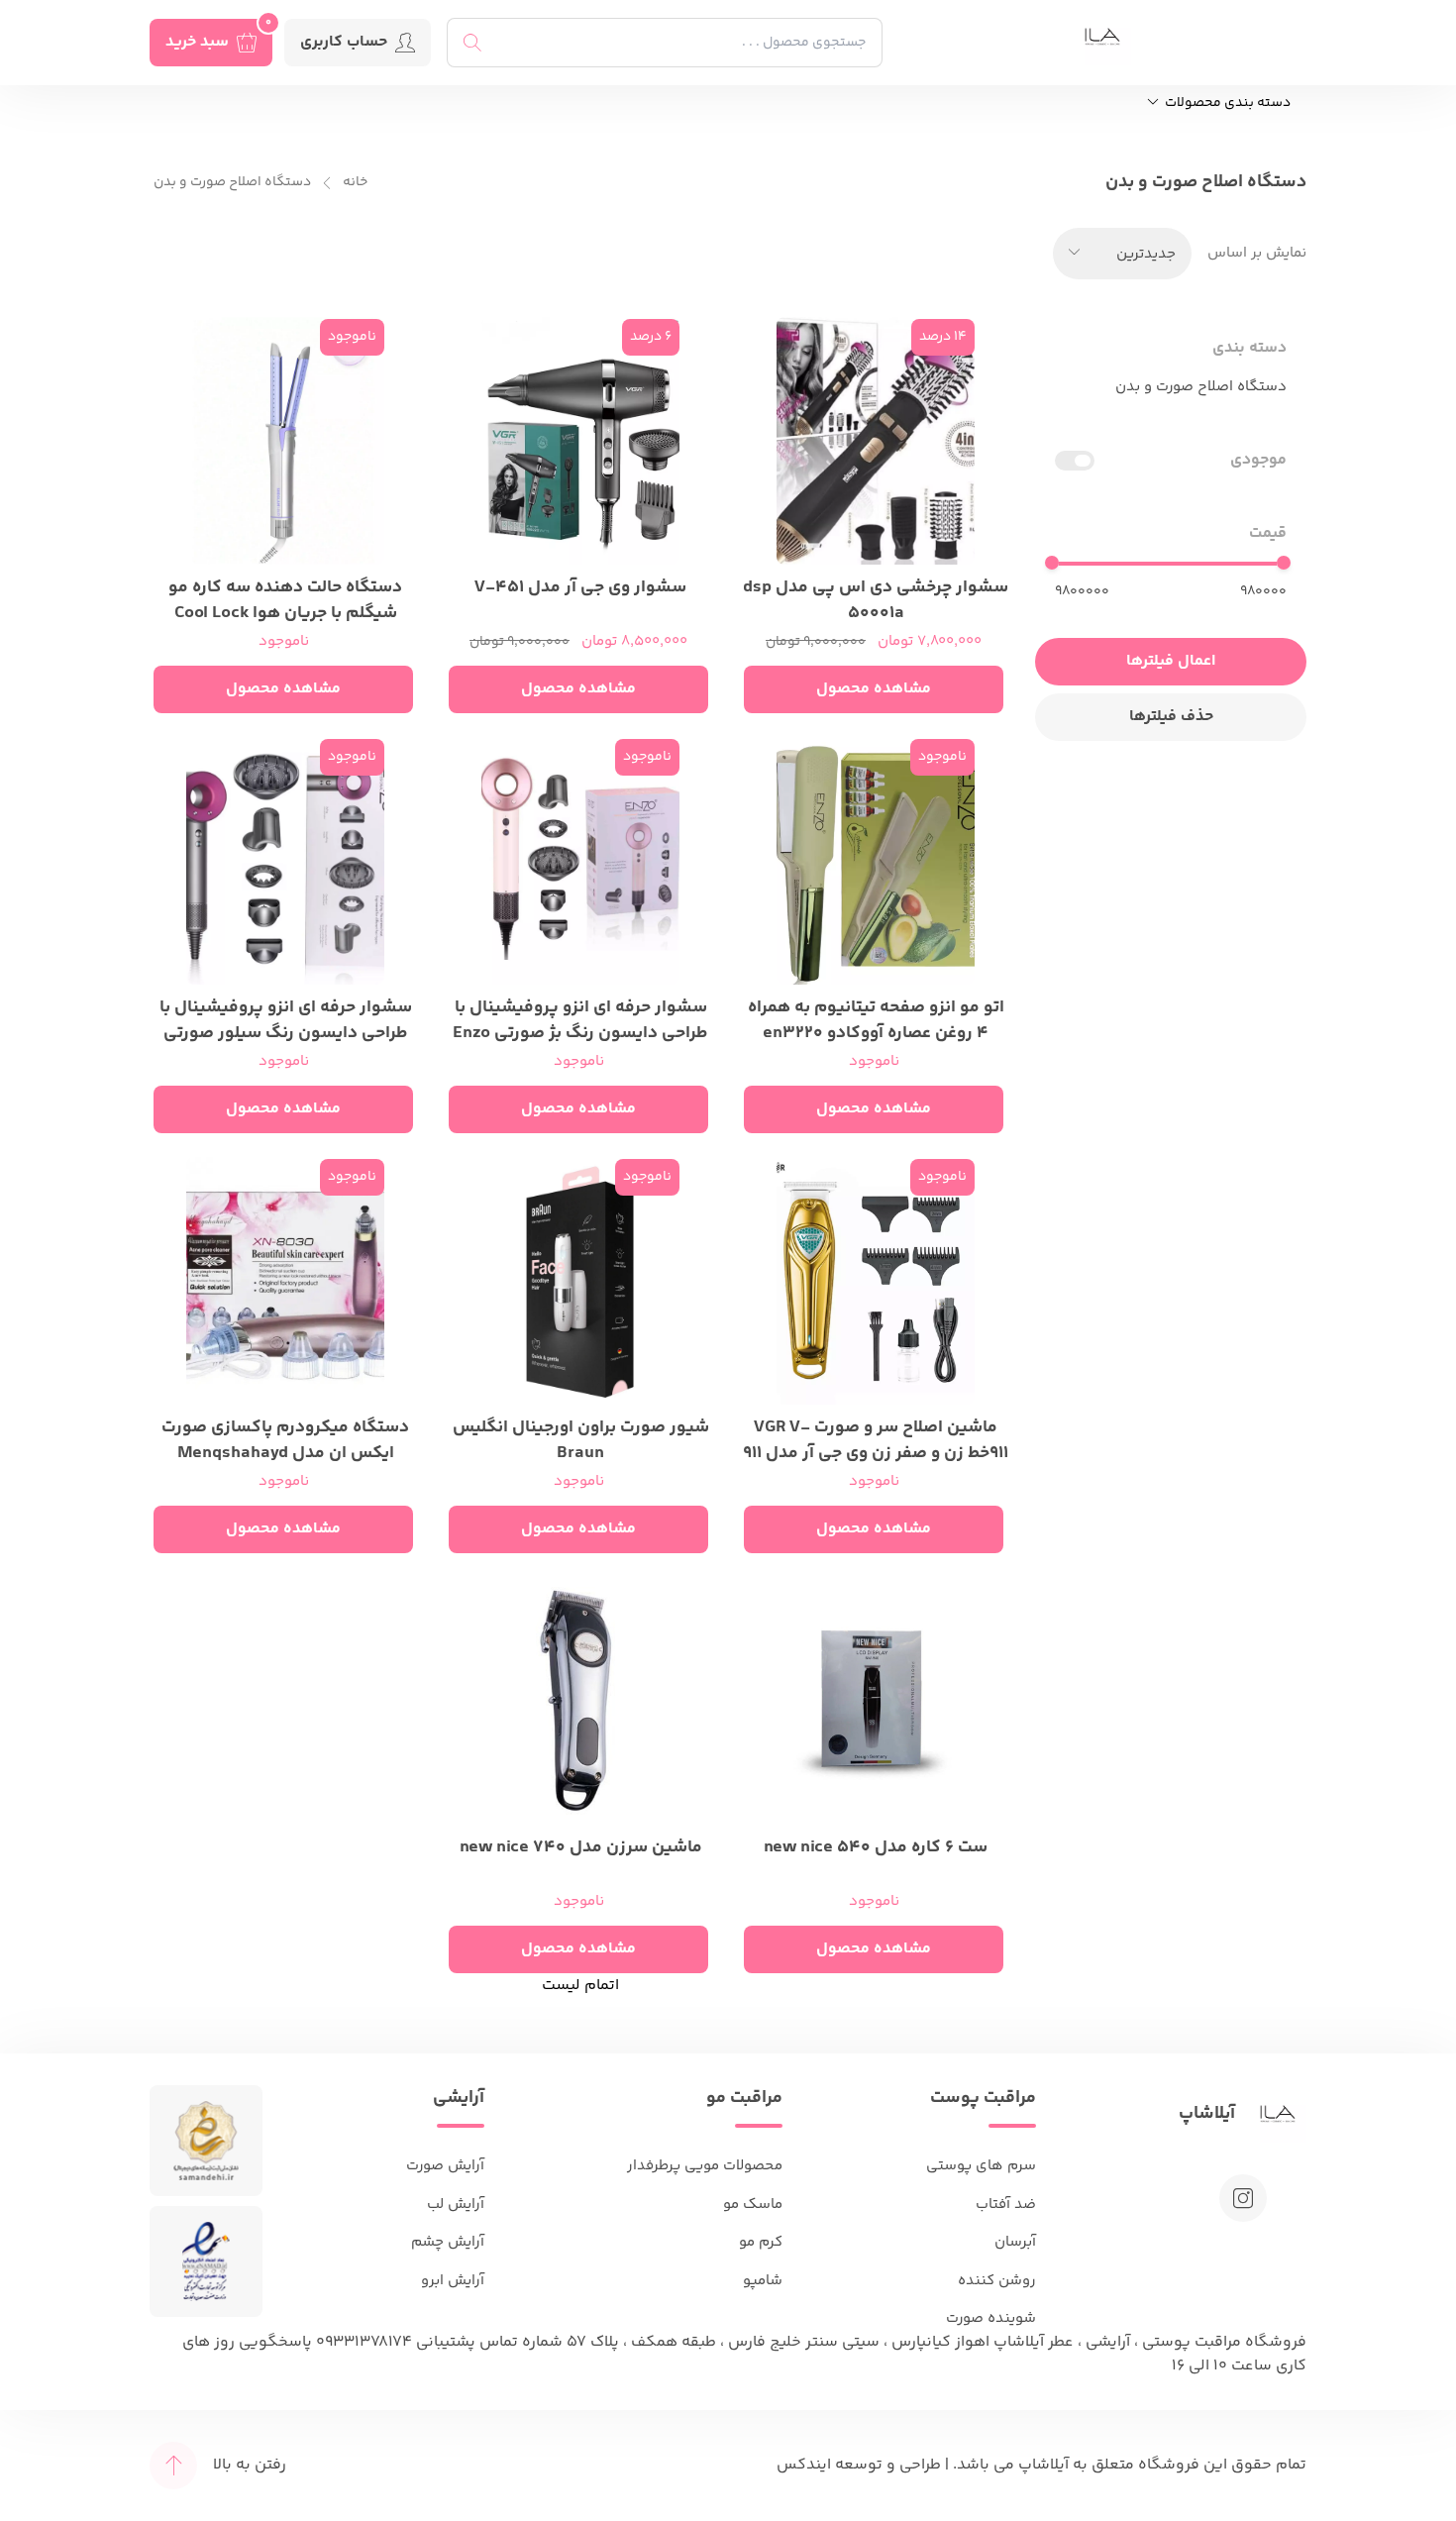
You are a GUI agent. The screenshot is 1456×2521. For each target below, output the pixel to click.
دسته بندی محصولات (1226, 104)
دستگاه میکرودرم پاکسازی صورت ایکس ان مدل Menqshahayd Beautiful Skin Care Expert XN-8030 (285, 1438)
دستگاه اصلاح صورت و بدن (232, 183)
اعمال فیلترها (1171, 661)
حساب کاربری (344, 42)
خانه (355, 183)
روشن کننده (997, 2281)
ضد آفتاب (1006, 2205)
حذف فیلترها (1171, 717)
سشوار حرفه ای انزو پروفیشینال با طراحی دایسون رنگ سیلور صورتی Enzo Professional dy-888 (286, 1018)
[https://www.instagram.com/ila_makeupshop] (1243, 2198)
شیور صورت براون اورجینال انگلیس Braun (581, 1438)
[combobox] (1122, 254)
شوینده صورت (991, 2318)
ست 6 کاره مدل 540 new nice (876, 1848)
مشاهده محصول (874, 689)
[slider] (1284, 563)
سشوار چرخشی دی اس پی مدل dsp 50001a (876, 598)
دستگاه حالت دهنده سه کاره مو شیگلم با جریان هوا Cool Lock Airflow (285, 598)
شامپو (763, 2281)
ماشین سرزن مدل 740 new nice (581, 1848)
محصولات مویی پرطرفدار (705, 2166)
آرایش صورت (445, 2166)
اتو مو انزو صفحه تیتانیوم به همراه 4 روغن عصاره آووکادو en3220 (876, 1018)
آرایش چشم (448, 2242)
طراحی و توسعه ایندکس (859, 2465)
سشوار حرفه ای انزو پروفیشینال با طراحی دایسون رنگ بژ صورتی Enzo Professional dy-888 (580, 1018)
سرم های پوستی (981, 2166)
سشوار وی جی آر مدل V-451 (580, 588)
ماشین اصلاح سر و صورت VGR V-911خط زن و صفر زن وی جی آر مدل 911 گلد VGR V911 (876, 1438)
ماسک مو (753, 2205)
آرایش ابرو (453, 2281)
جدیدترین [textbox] (1146, 254)
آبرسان (1015, 2242)
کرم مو (761, 2242)
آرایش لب (456, 2205)
